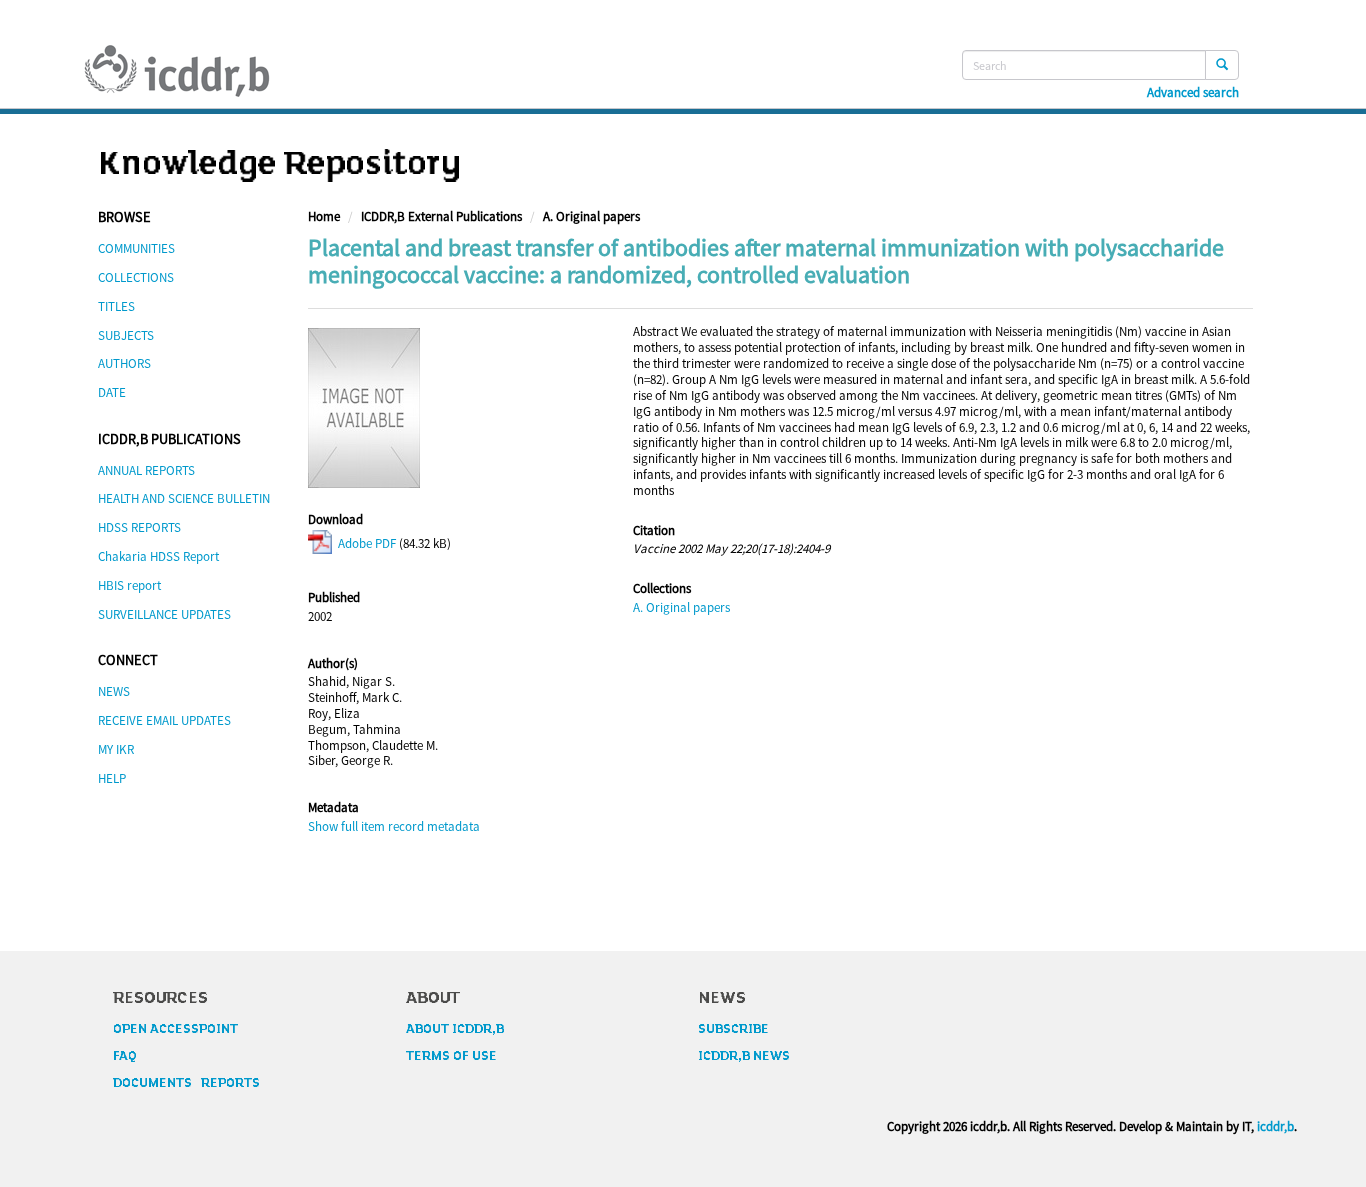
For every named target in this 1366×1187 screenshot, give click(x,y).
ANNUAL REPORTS (146, 470)
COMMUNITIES (136, 248)
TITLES (116, 306)
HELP (112, 778)
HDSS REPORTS (139, 527)
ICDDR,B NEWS (744, 1056)
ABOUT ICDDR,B (455, 1029)
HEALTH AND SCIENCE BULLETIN (184, 498)
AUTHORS (124, 363)
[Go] (1222, 65)
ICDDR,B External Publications (441, 216)
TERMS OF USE (451, 1056)
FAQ (125, 1056)
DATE (112, 392)
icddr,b (1275, 1126)
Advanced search (1193, 93)
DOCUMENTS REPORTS (186, 1083)
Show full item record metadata (394, 826)
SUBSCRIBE (733, 1029)
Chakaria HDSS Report (158, 556)
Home (324, 216)
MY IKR (116, 749)
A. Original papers (591, 216)
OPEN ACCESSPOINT (175, 1029)
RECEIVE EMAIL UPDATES (164, 720)
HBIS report (129, 585)
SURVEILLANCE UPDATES (164, 614)
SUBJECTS (126, 335)
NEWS (114, 691)
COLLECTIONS (136, 277)
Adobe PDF (365, 543)
